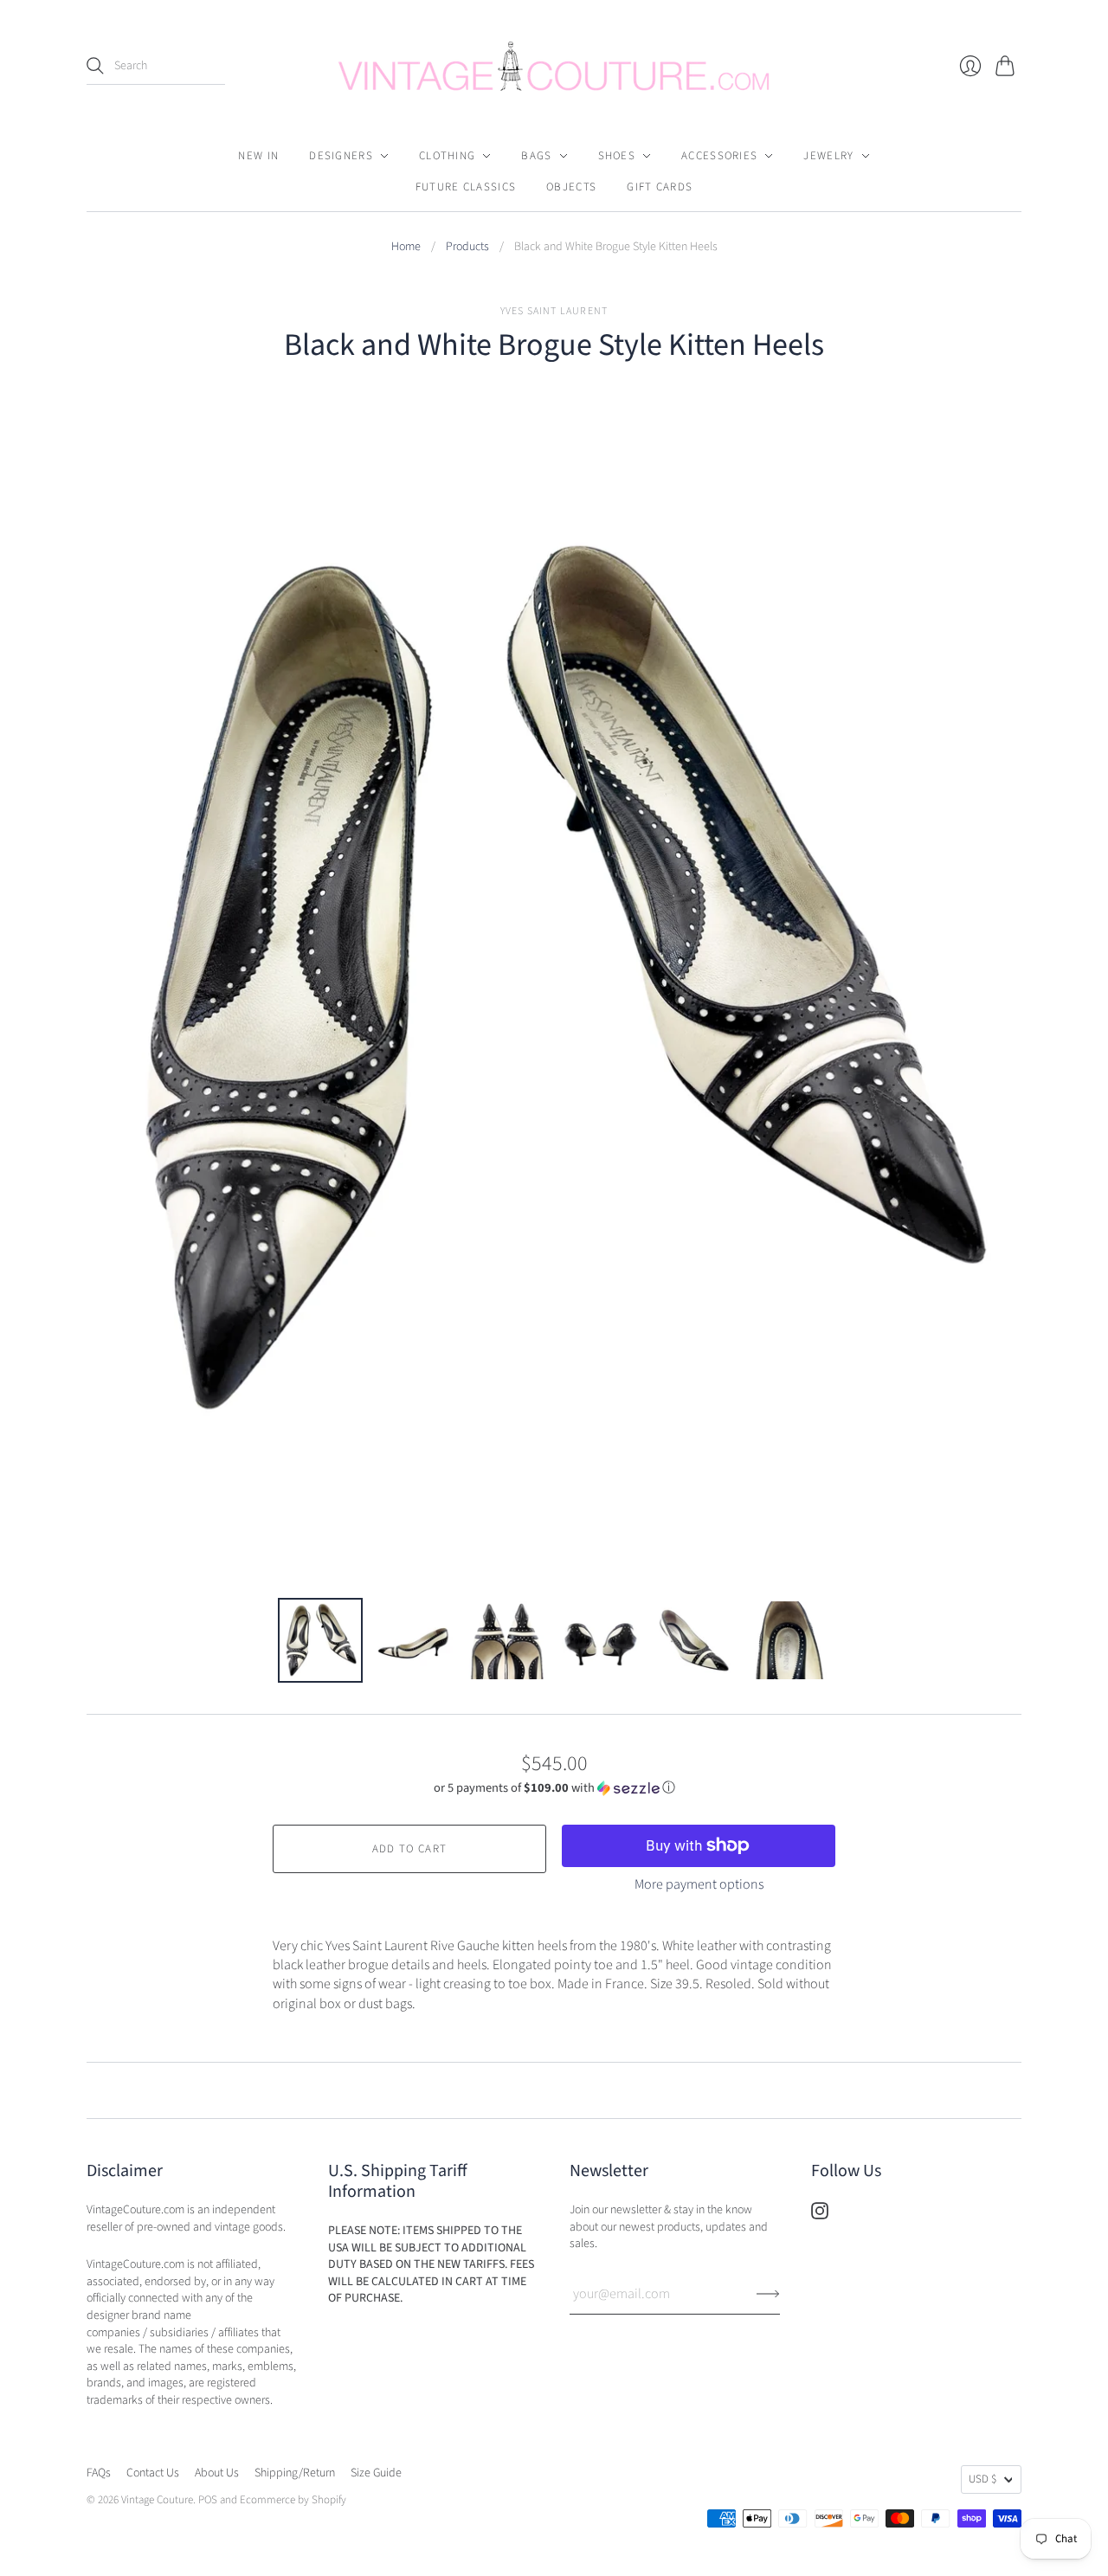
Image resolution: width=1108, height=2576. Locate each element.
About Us (217, 2473)
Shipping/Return (295, 2473)
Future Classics (466, 187)
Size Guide (376, 2473)
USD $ (982, 2479)
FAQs (99, 2473)
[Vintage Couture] (554, 66)
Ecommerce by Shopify (293, 2500)
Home (406, 247)
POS (208, 2500)
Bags (536, 156)
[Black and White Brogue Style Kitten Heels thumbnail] (320, 1640)
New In (258, 156)
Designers (341, 156)
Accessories (719, 156)
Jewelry (828, 156)
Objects (571, 187)
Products (467, 247)
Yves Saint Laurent (554, 311)
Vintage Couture (157, 2500)
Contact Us (153, 2473)
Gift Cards (660, 187)
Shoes (617, 156)
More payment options (699, 1884)
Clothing (447, 156)
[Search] (95, 66)
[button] (554, 1788)
